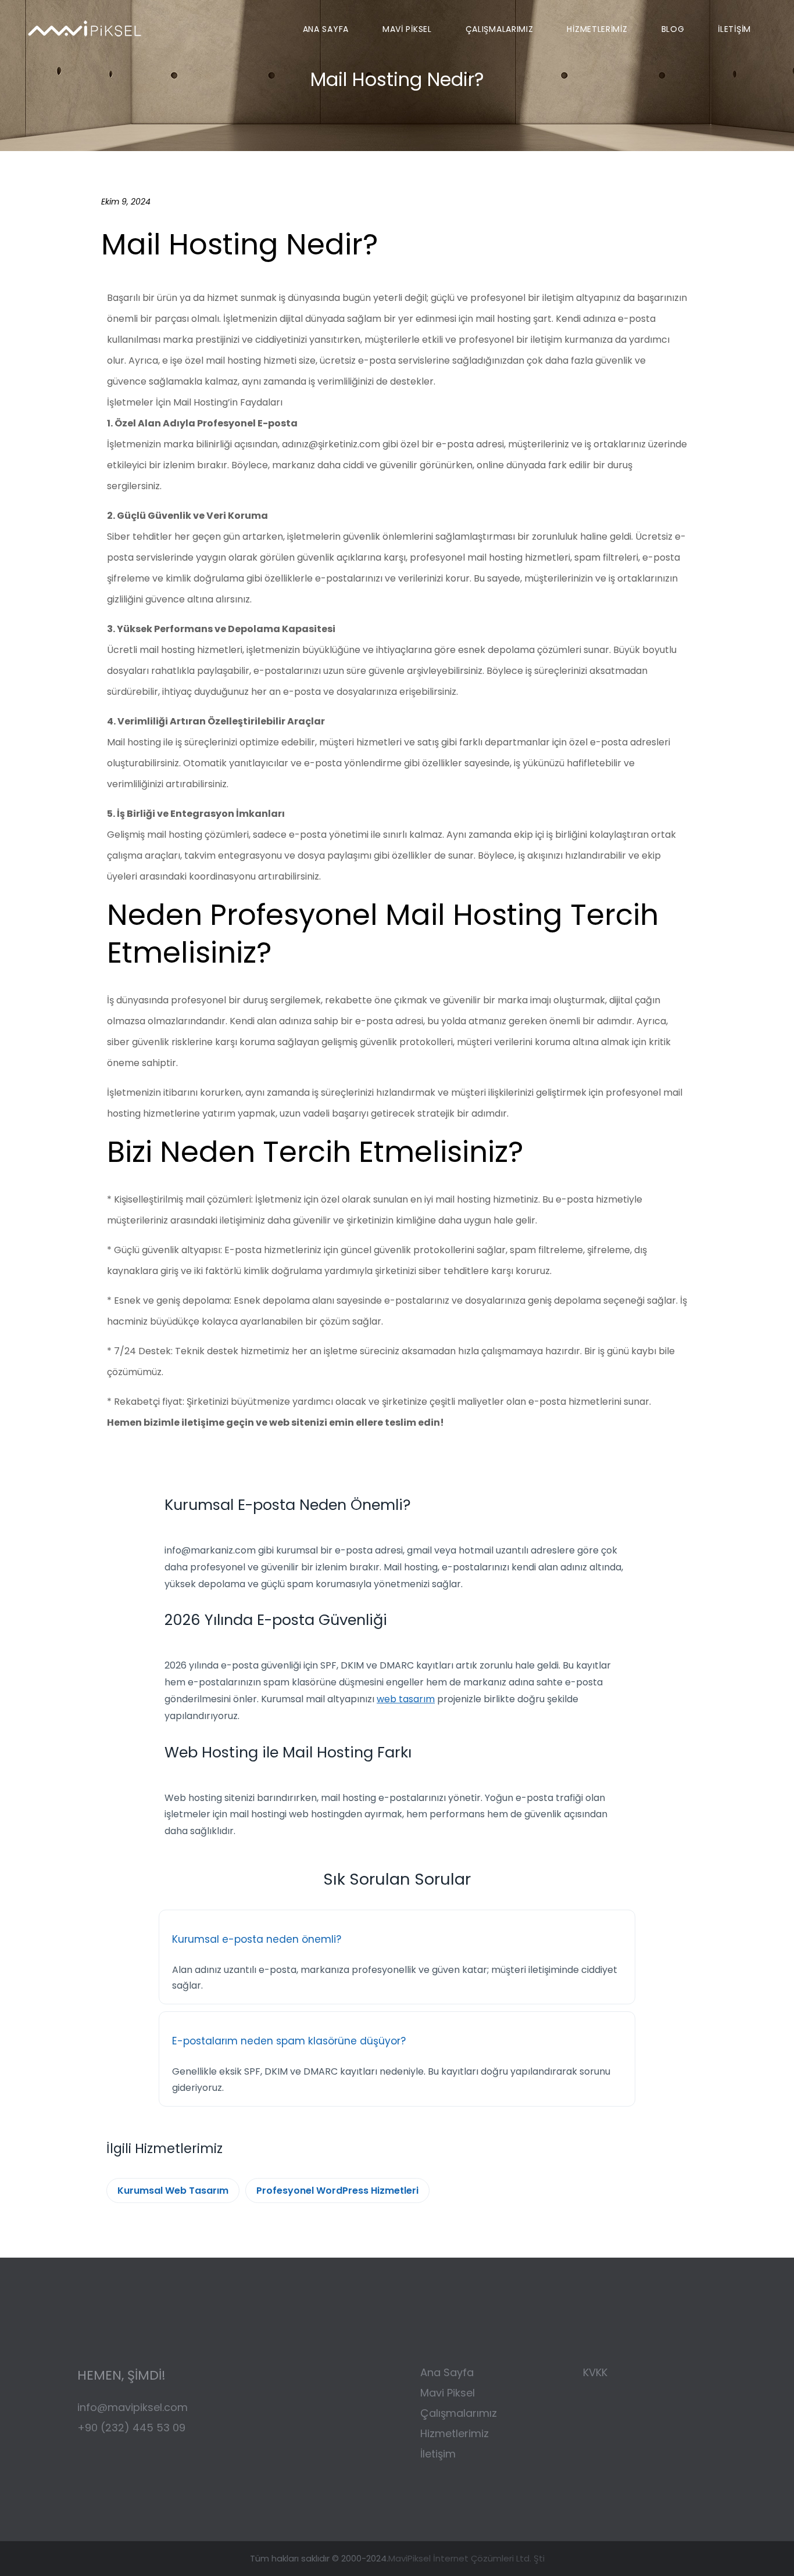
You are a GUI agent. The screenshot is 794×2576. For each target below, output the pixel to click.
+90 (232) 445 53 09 (131, 2428)
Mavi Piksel (448, 2393)
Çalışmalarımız (460, 2413)
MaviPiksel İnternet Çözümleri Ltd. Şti (466, 2558)
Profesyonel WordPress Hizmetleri (337, 2191)
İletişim (438, 2454)
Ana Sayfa (447, 2372)
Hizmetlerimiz (455, 2433)
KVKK (595, 2372)
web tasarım (406, 1699)
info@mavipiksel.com (133, 2407)
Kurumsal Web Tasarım (173, 2191)
